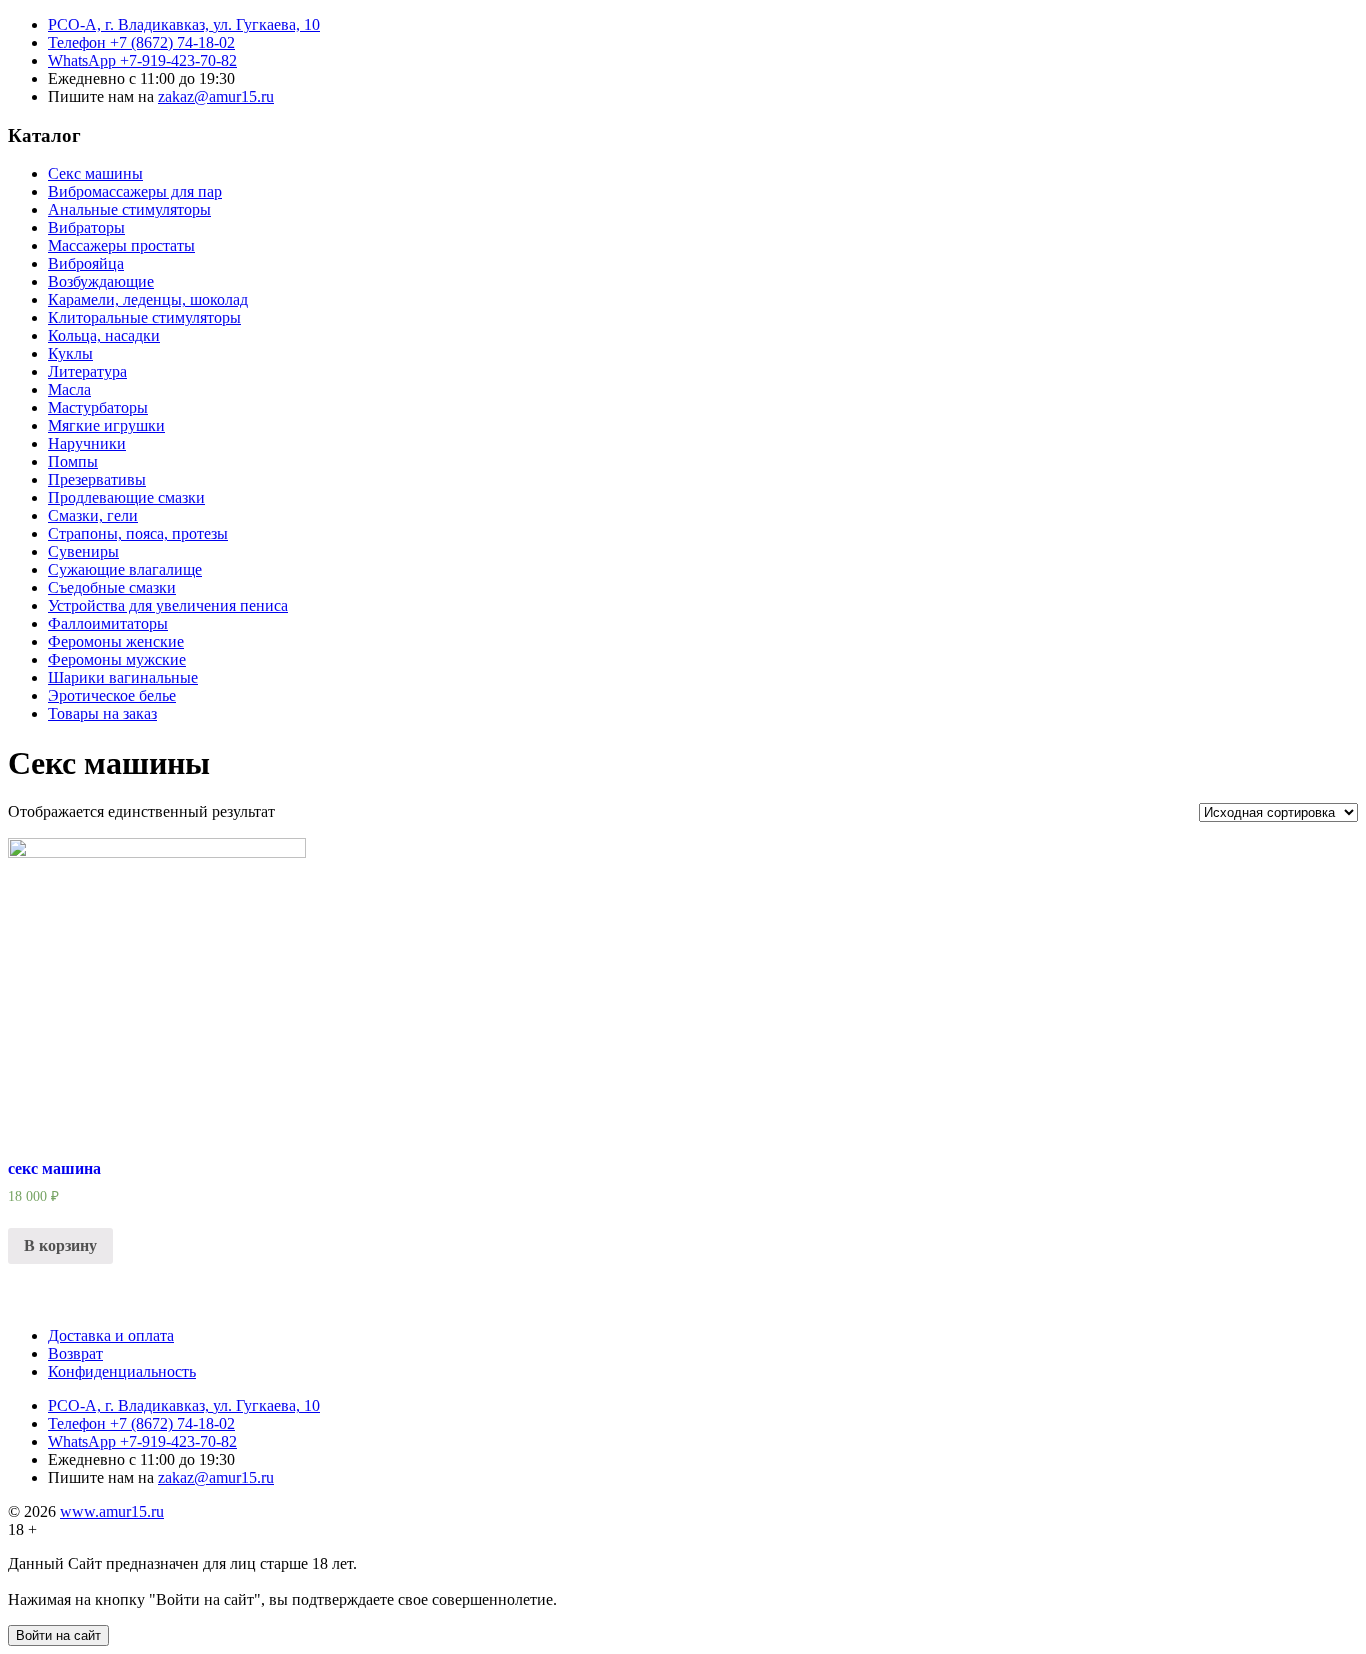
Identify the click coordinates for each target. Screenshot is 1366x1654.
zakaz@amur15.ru (216, 96)
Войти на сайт (58, 1635)
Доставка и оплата (111, 1335)
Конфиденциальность (122, 1371)
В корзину (60, 1245)
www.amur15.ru (112, 1511)
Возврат (75, 1353)
